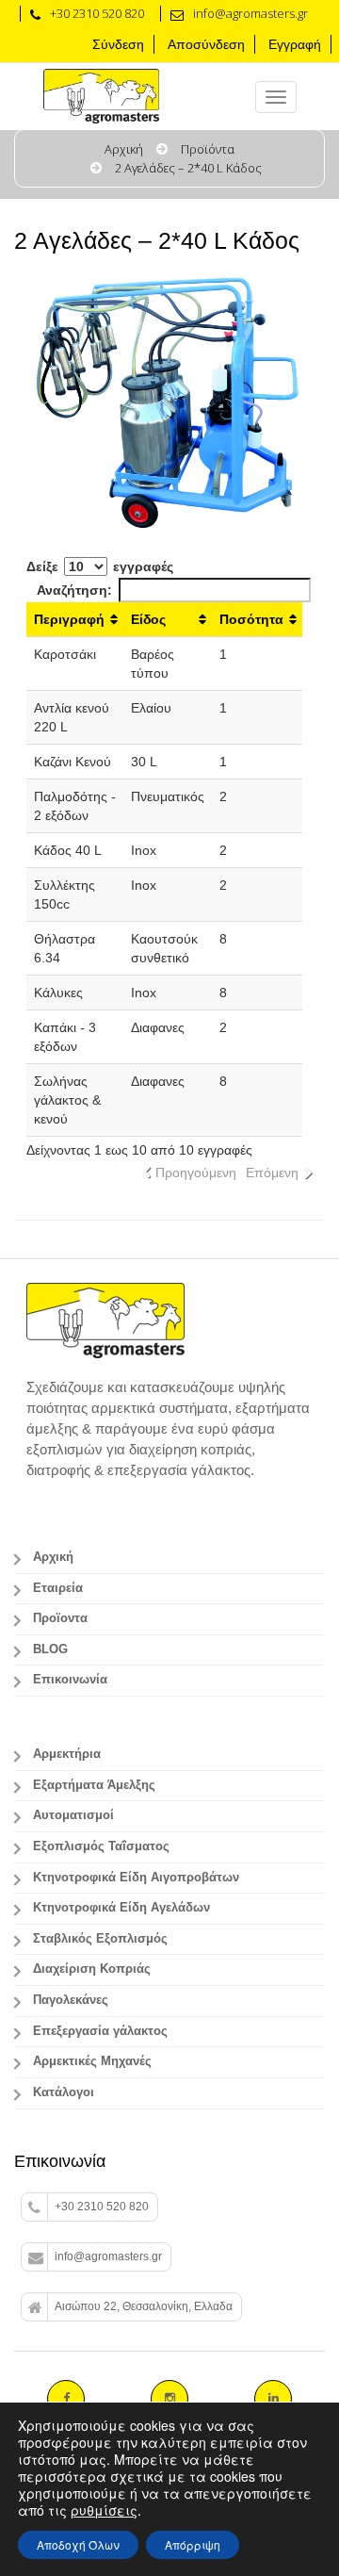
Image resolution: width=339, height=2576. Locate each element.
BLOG (50, 1649)
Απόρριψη (193, 2544)
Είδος (148, 619)
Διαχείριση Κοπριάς (92, 1969)
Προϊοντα (60, 1618)
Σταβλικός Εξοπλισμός (100, 1939)
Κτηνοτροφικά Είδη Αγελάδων (121, 1908)
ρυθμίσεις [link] (104, 2510)
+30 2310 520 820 (102, 2207)
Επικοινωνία (70, 1680)
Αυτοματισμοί (73, 1815)
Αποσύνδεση (206, 44)
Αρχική (124, 149)
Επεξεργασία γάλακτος (100, 2031)
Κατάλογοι (64, 2092)
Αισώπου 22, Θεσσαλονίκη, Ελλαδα (144, 2306)
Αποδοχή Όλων (78, 2544)
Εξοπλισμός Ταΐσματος (101, 1846)
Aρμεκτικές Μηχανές (92, 2061)
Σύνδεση (118, 44)
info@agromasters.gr (108, 2256)
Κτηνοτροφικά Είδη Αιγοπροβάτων (136, 1878)
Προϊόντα (208, 149)
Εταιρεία (58, 1588)
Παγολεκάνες (71, 2000)
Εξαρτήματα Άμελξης (94, 1785)
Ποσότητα (251, 619)
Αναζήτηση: (74, 590)
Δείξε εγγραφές (100, 566)
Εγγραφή (295, 44)
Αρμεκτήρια (67, 1754)
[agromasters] (127, 97)
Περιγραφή (69, 619)
